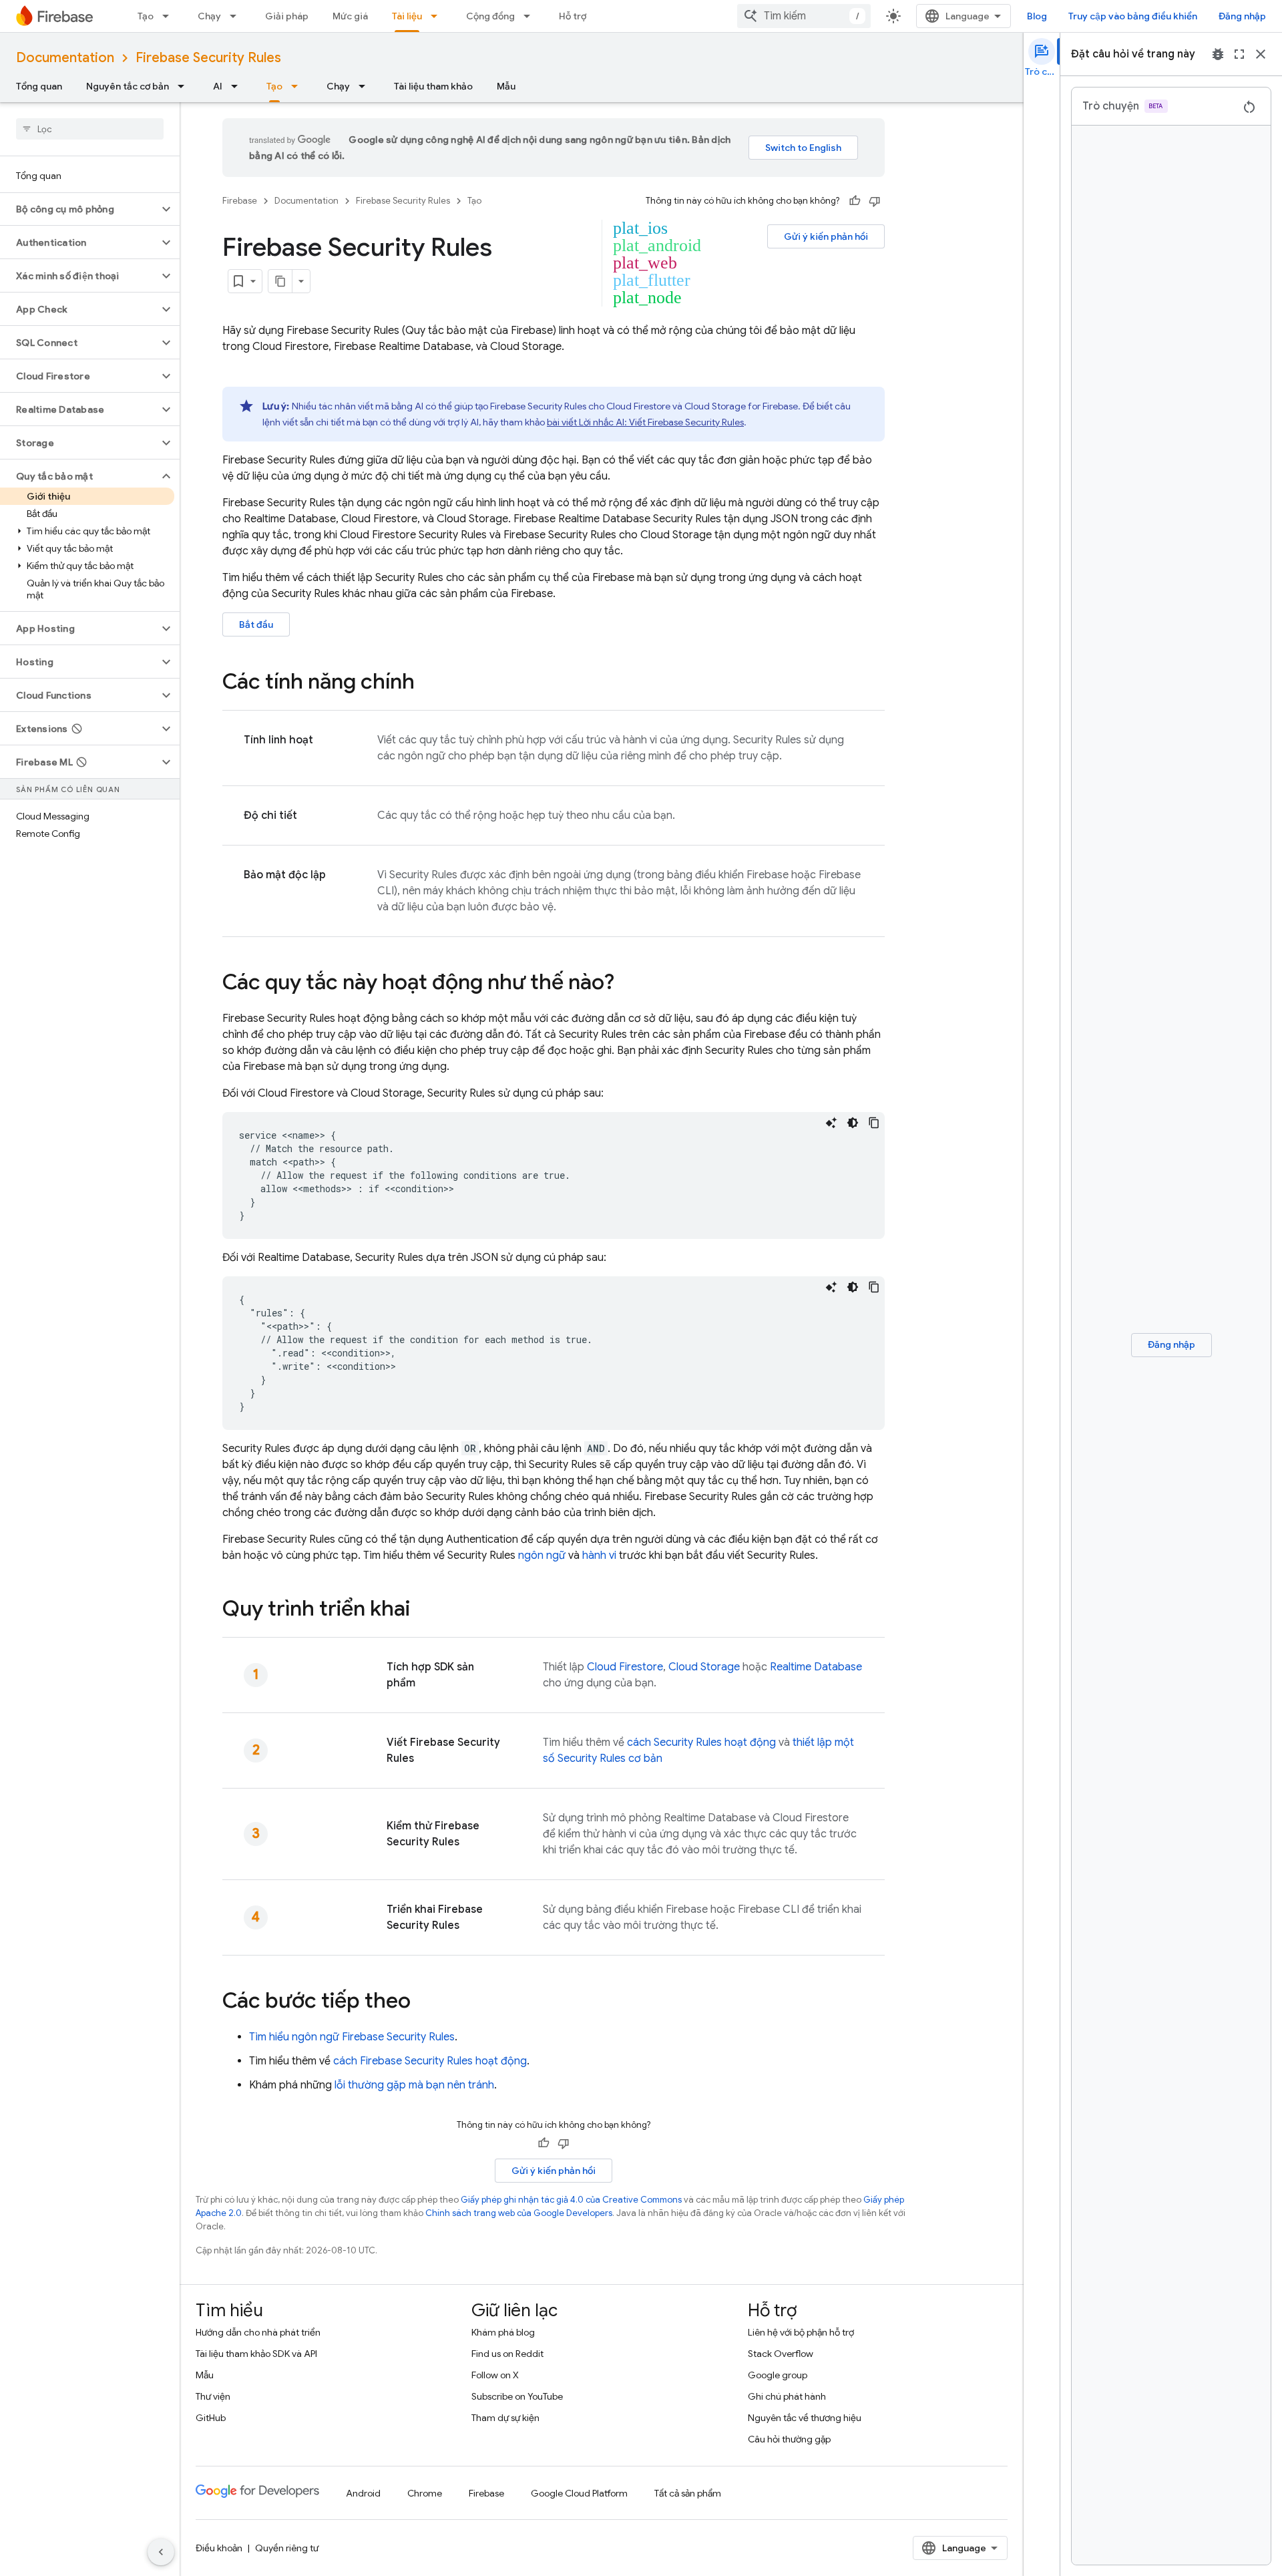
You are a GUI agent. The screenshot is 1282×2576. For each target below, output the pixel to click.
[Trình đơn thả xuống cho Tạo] (170, 16)
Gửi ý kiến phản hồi (826, 236)
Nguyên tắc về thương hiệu (805, 2418)
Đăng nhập (1242, 16)
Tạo (146, 16)
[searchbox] (90, 129)
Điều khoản (219, 2548)
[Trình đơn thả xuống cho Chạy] (237, 16)
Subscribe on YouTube (517, 2396)
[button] (79, 209)
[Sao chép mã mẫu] (874, 1123)
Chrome (425, 2493)
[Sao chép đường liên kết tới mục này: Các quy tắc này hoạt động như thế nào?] (628, 984)
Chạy (209, 16)
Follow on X (495, 2375)
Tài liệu (407, 16)
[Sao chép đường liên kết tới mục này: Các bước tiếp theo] (424, 2002)
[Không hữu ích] (875, 201)
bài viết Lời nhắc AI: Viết (645, 422)
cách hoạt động (701, 1742)
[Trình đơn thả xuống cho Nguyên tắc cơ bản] (185, 86)
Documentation (65, 58)
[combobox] (804, 16)
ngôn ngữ (542, 1555)
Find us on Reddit (507, 2354)
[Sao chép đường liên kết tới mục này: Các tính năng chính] (428, 683)
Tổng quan (39, 86)
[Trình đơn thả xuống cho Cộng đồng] (531, 16)
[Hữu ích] (855, 201)
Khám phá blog (503, 2332)
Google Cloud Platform (579, 2493)
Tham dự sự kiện (505, 2418)
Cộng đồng (490, 16)
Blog (1037, 16)
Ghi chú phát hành (787, 2396)
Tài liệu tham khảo (433, 86)
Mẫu (506, 86)
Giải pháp (287, 16)
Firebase (240, 201)
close (1261, 54)
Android (363, 2493)
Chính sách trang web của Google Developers (519, 2213)
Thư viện (213, 2396)
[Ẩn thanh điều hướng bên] (161, 2552)
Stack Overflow (781, 2354)
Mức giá (350, 16)
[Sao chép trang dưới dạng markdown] (280, 281)
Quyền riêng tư (287, 2548)
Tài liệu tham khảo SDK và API (256, 2354)
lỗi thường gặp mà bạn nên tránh (414, 2085)
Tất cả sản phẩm (688, 2493)
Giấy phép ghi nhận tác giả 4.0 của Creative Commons (571, 2200)
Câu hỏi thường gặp (789, 2439)
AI (218, 86)
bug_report (1218, 54)
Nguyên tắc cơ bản (128, 86)
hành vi (599, 1555)
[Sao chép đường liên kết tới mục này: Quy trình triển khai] (423, 1610)
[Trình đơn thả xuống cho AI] (238, 86)
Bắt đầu (256, 624)
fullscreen (1239, 54)
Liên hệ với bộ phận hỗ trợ (801, 2332)
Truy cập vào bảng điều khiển (1133, 16)
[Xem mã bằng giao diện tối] (853, 1123)
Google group (778, 2375)
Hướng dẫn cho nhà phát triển (258, 2332)
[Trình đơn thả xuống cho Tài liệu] (438, 16)
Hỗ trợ (573, 16)
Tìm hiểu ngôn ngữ (352, 2037)
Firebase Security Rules (208, 58)
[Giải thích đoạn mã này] (831, 1123)
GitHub (211, 2418)
